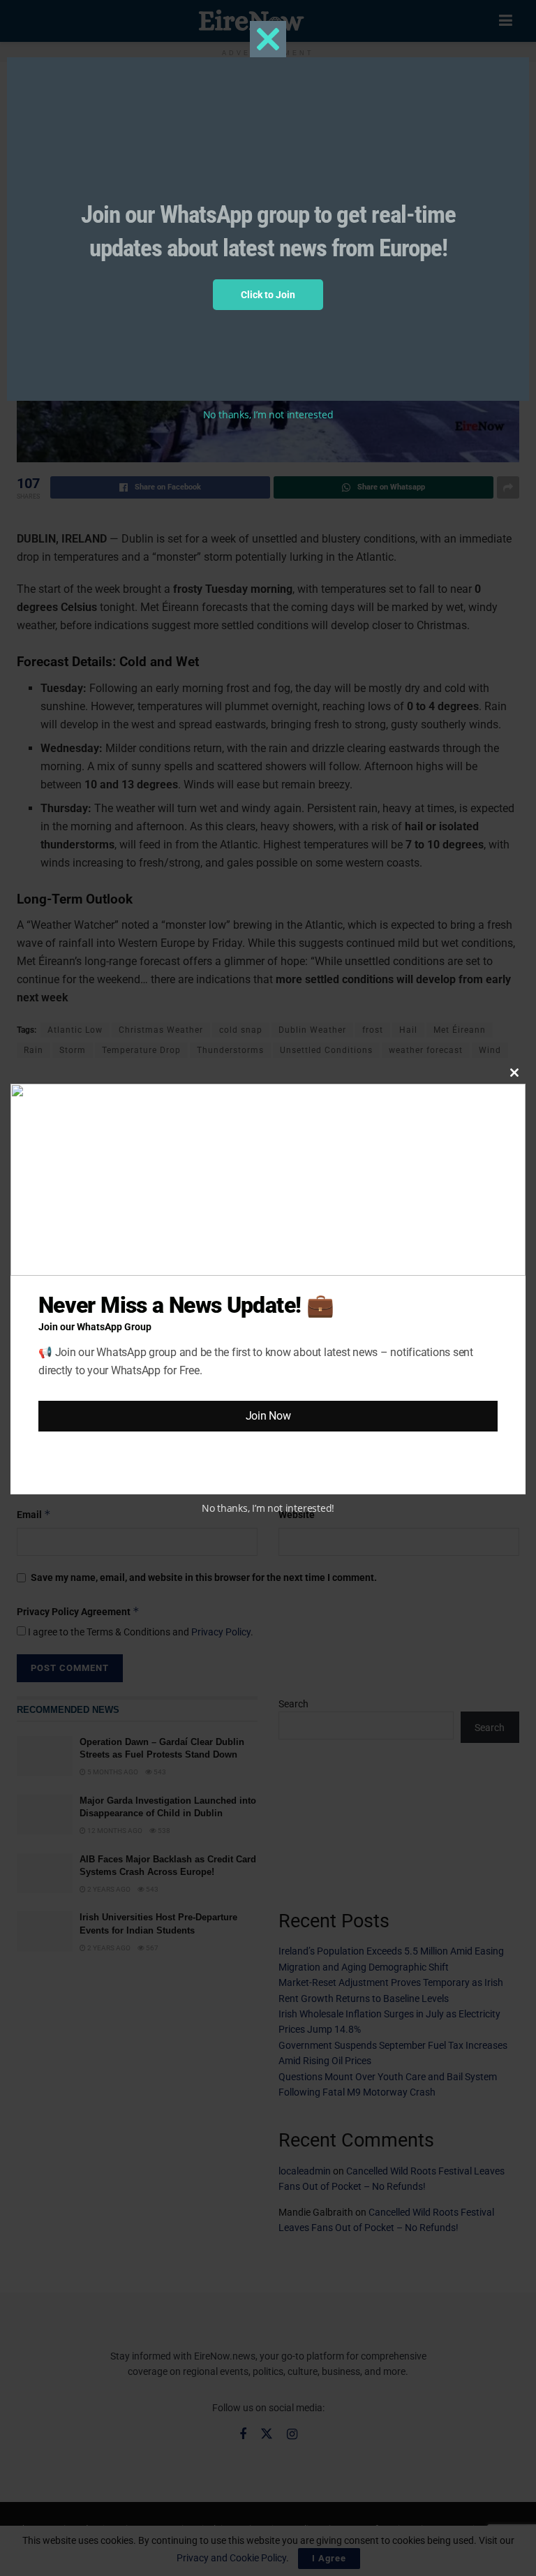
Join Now (268, 1416)
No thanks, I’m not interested (268, 414)
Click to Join (268, 295)
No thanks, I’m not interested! (268, 1508)
